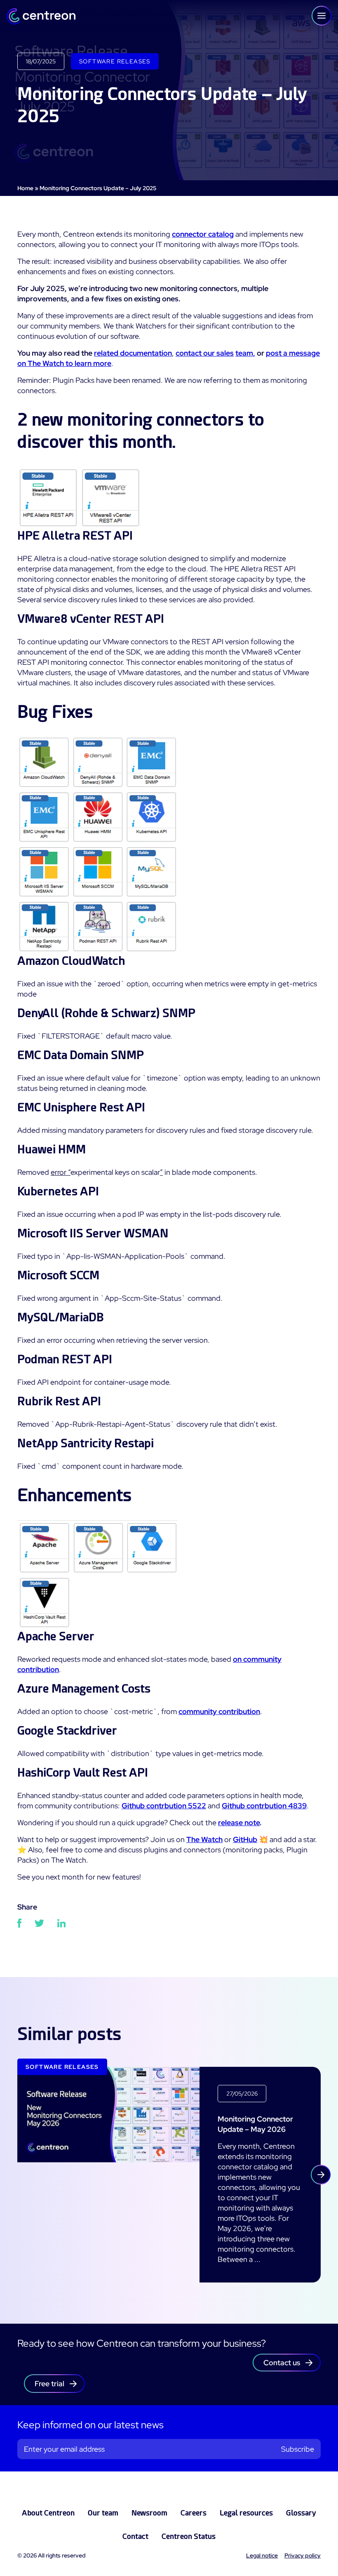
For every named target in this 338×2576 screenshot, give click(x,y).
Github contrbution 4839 (264, 1806)
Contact (135, 2536)
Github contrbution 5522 (164, 1806)
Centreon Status (189, 2536)
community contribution (219, 1711)
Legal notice (262, 2555)
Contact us (282, 2363)
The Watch (204, 1839)
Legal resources (246, 2513)
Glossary (301, 2513)
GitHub (245, 1839)
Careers (194, 2513)
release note (239, 1823)
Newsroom (149, 2513)
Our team (103, 2513)
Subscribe (298, 2449)
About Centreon (48, 2513)
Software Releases (115, 61)
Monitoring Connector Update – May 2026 (255, 2124)
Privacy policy (303, 2555)
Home (25, 188)
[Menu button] (322, 16)
